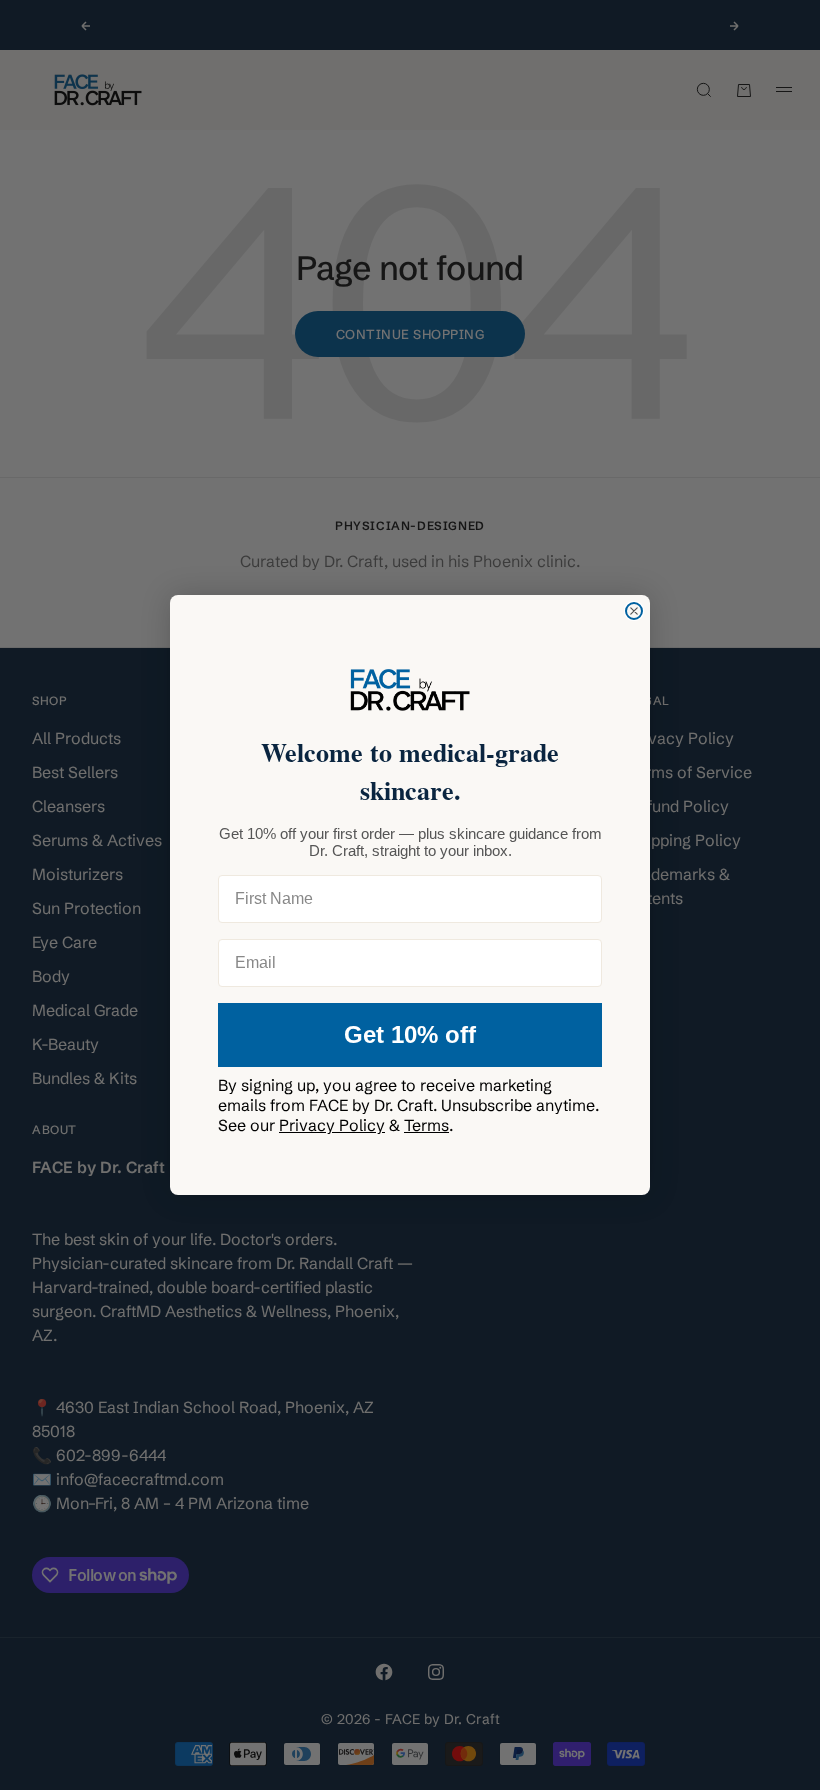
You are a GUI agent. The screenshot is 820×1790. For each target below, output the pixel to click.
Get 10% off (410, 1034)
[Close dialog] (634, 611)
